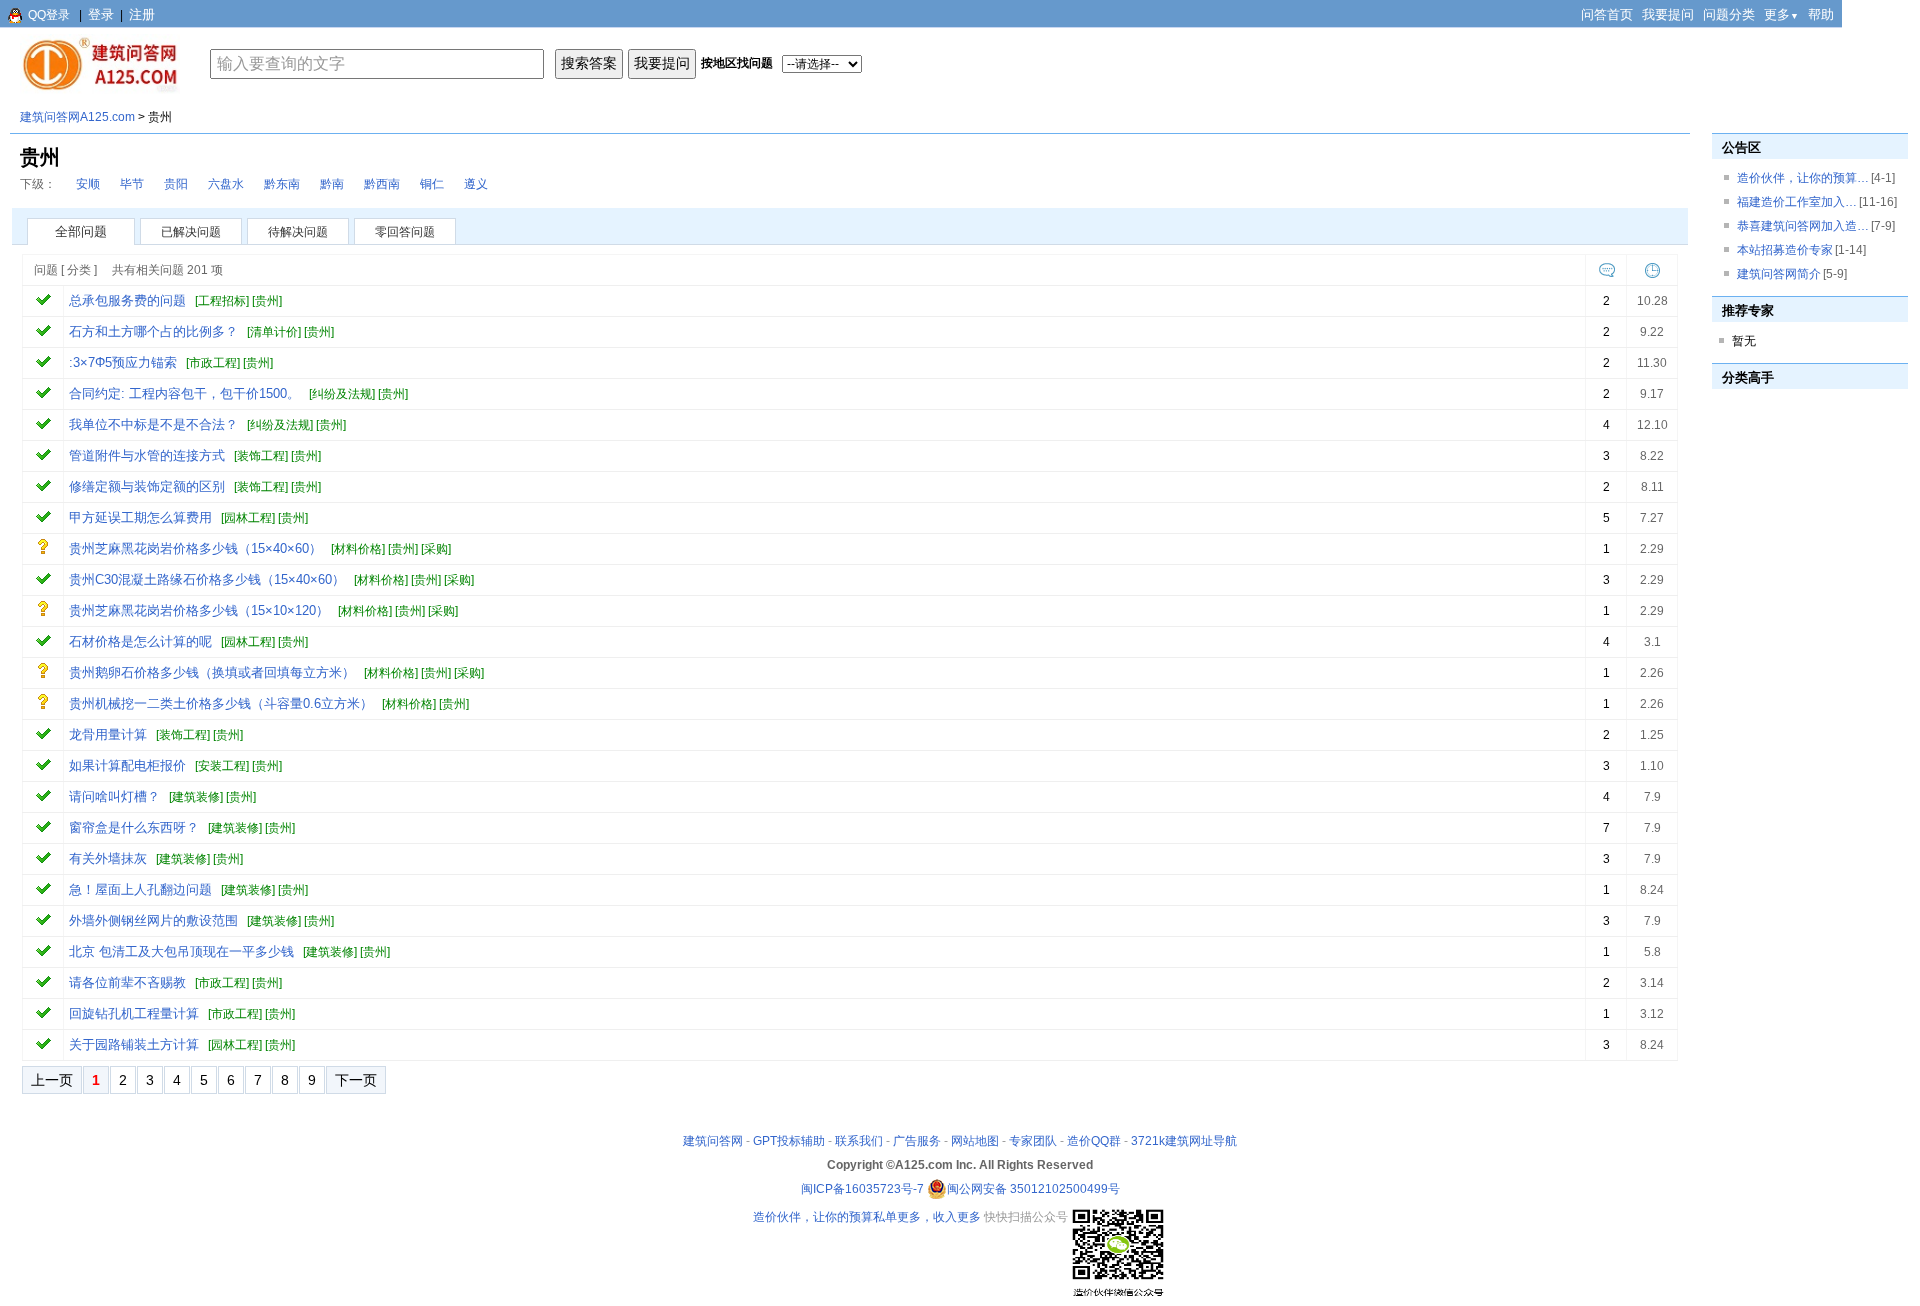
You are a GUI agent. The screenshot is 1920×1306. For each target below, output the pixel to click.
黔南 (332, 184)
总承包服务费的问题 (127, 300)
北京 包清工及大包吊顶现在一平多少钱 (181, 951)
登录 (101, 14)
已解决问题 (191, 232)
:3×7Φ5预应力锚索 (123, 362)
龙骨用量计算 (108, 734)
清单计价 (274, 332)
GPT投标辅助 (789, 1141)
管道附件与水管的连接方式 (147, 455)
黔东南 (282, 184)
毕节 (132, 184)
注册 (142, 14)
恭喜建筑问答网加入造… (1803, 226)
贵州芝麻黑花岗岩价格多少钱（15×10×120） (199, 610)
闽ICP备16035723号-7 (862, 1189)
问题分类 (1729, 14)
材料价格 (358, 549)
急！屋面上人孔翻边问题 (140, 889)
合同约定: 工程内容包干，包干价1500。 (184, 393)
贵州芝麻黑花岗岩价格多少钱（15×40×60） (195, 548)
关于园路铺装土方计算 (134, 1044)
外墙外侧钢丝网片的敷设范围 (153, 920)
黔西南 (382, 184)
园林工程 (248, 518)
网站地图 (975, 1141)
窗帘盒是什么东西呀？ (134, 827)
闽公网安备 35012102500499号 (1033, 1189)
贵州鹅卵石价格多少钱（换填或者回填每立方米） (212, 672)
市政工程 (213, 363)
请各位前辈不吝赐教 (127, 982)
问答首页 (1607, 14)
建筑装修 (196, 797)
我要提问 (1668, 14)
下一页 (356, 1080)
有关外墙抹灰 (108, 858)
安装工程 (222, 766)
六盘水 (226, 184)
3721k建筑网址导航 (1184, 1141)
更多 (1781, 14)
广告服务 (917, 1141)
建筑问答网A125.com (77, 117)
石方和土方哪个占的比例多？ (153, 331)
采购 (436, 549)
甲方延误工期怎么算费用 (140, 517)
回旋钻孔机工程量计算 (134, 1013)
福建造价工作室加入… (1797, 202)
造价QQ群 (1094, 1141)
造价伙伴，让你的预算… (1803, 178)
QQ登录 (49, 15)
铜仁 (432, 184)
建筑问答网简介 (1779, 274)
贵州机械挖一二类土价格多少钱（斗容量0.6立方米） (221, 703)
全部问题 (81, 231)
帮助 (1821, 14)
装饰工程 (261, 456)
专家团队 (1033, 1141)
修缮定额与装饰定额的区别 (147, 486)
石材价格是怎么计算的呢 (140, 641)
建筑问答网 (713, 1141)
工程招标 (222, 301)
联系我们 (859, 1141)
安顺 (88, 184)
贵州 (267, 301)
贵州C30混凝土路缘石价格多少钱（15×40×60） (207, 579)
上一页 (52, 1080)
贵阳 (176, 184)
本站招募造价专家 (1785, 250)
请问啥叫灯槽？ (114, 796)
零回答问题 (405, 232)
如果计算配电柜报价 (127, 765)
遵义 (476, 184)
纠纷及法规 (342, 394)
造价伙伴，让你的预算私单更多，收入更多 (867, 1217)
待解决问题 (298, 232)
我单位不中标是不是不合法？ (153, 424)
